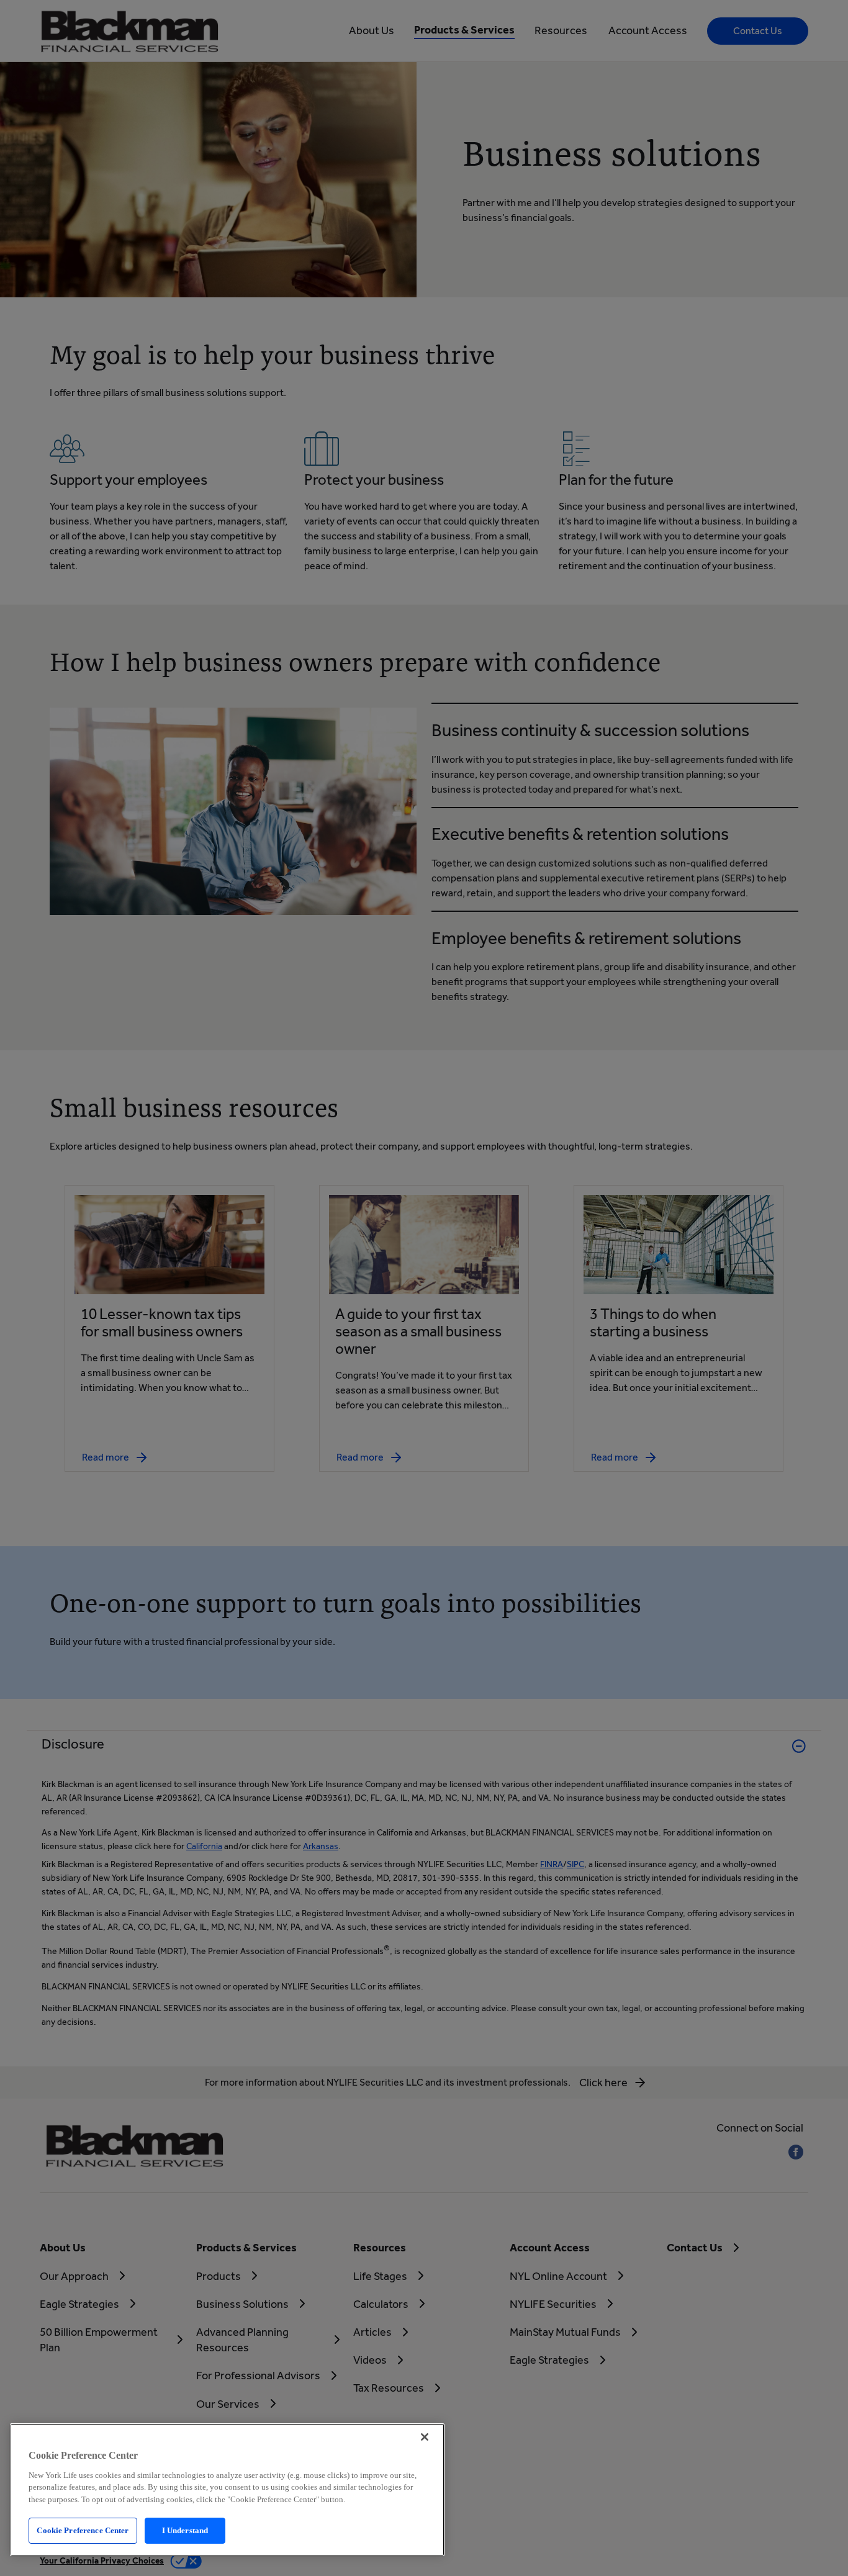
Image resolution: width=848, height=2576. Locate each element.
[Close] (425, 2437)
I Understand (185, 2530)
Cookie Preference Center (83, 2530)
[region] (227, 2490)
